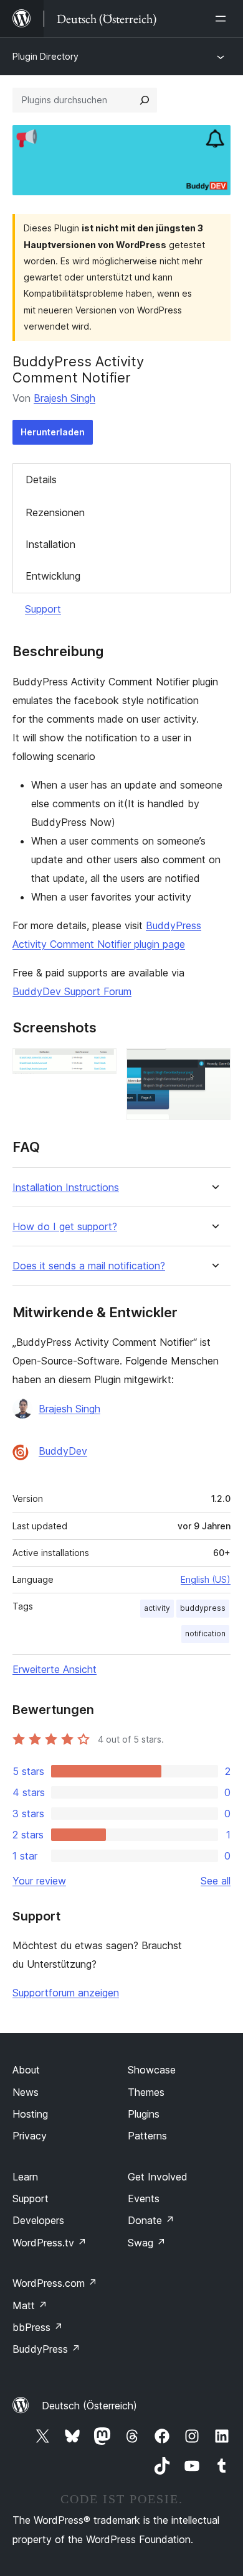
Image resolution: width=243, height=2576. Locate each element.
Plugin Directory (45, 56)
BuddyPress (46, 2349)
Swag (147, 2243)
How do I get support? (65, 1227)
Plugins (144, 2114)
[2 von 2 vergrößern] (214, 1065)
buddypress (203, 1608)
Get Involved (158, 2177)
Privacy (30, 2136)
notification (205, 1633)
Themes (146, 2092)
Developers (38, 2220)
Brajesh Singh (64, 398)
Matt (30, 2305)
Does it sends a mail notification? (89, 1266)
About (26, 2070)
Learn (25, 2177)
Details (41, 480)
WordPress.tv (50, 2243)
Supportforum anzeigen (66, 1993)
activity (157, 1608)
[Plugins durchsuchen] (145, 100)
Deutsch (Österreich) (89, 2406)
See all (216, 1881)
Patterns (147, 2136)
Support (43, 609)
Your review (39, 1881)
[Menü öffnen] (223, 19)
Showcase (152, 2070)
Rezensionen (55, 512)
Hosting (30, 2114)
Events (144, 2198)
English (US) (206, 1579)
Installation (50, 544)
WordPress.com (55, 2283)
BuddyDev (63, 1451)
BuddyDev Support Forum (72, 991)
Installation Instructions (66, 1188)
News (26, 2092)
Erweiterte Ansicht (55, 1669)
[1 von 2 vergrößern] (100, 1065)
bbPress (38, 2327)
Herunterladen (53, 432)
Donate (151, 2220)
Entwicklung (53, 576)
